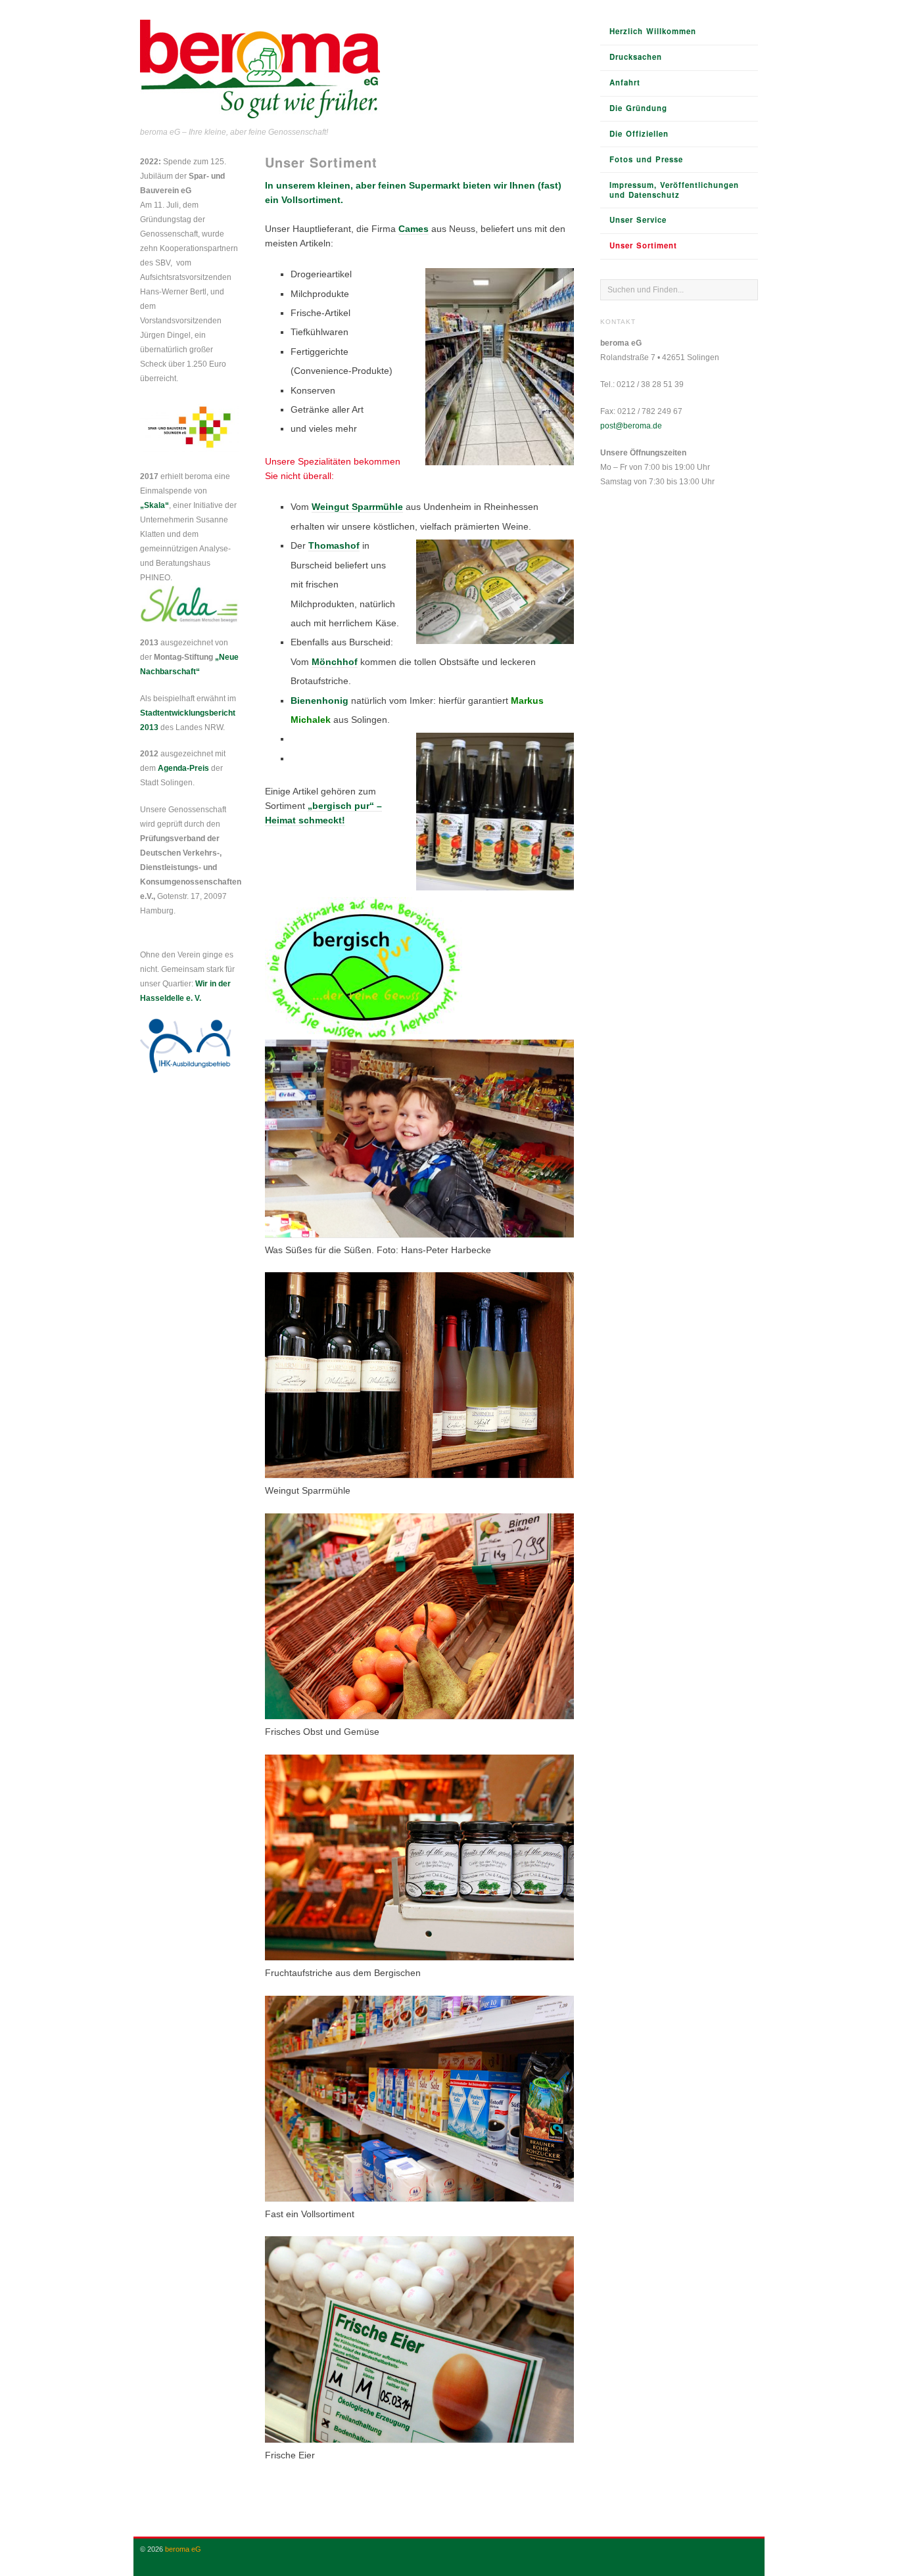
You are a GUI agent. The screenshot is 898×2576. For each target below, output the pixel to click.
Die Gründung (638, 108)
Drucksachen (636, 57)
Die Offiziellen (639, 134)
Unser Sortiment (643, 245)
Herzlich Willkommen (653, 31)
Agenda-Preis (183, 768)
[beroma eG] (260, 71)
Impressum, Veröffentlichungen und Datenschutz (674, 190)
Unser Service (638, 220)
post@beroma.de (631, 426)
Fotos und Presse (646, 159)
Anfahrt (625, 82)
